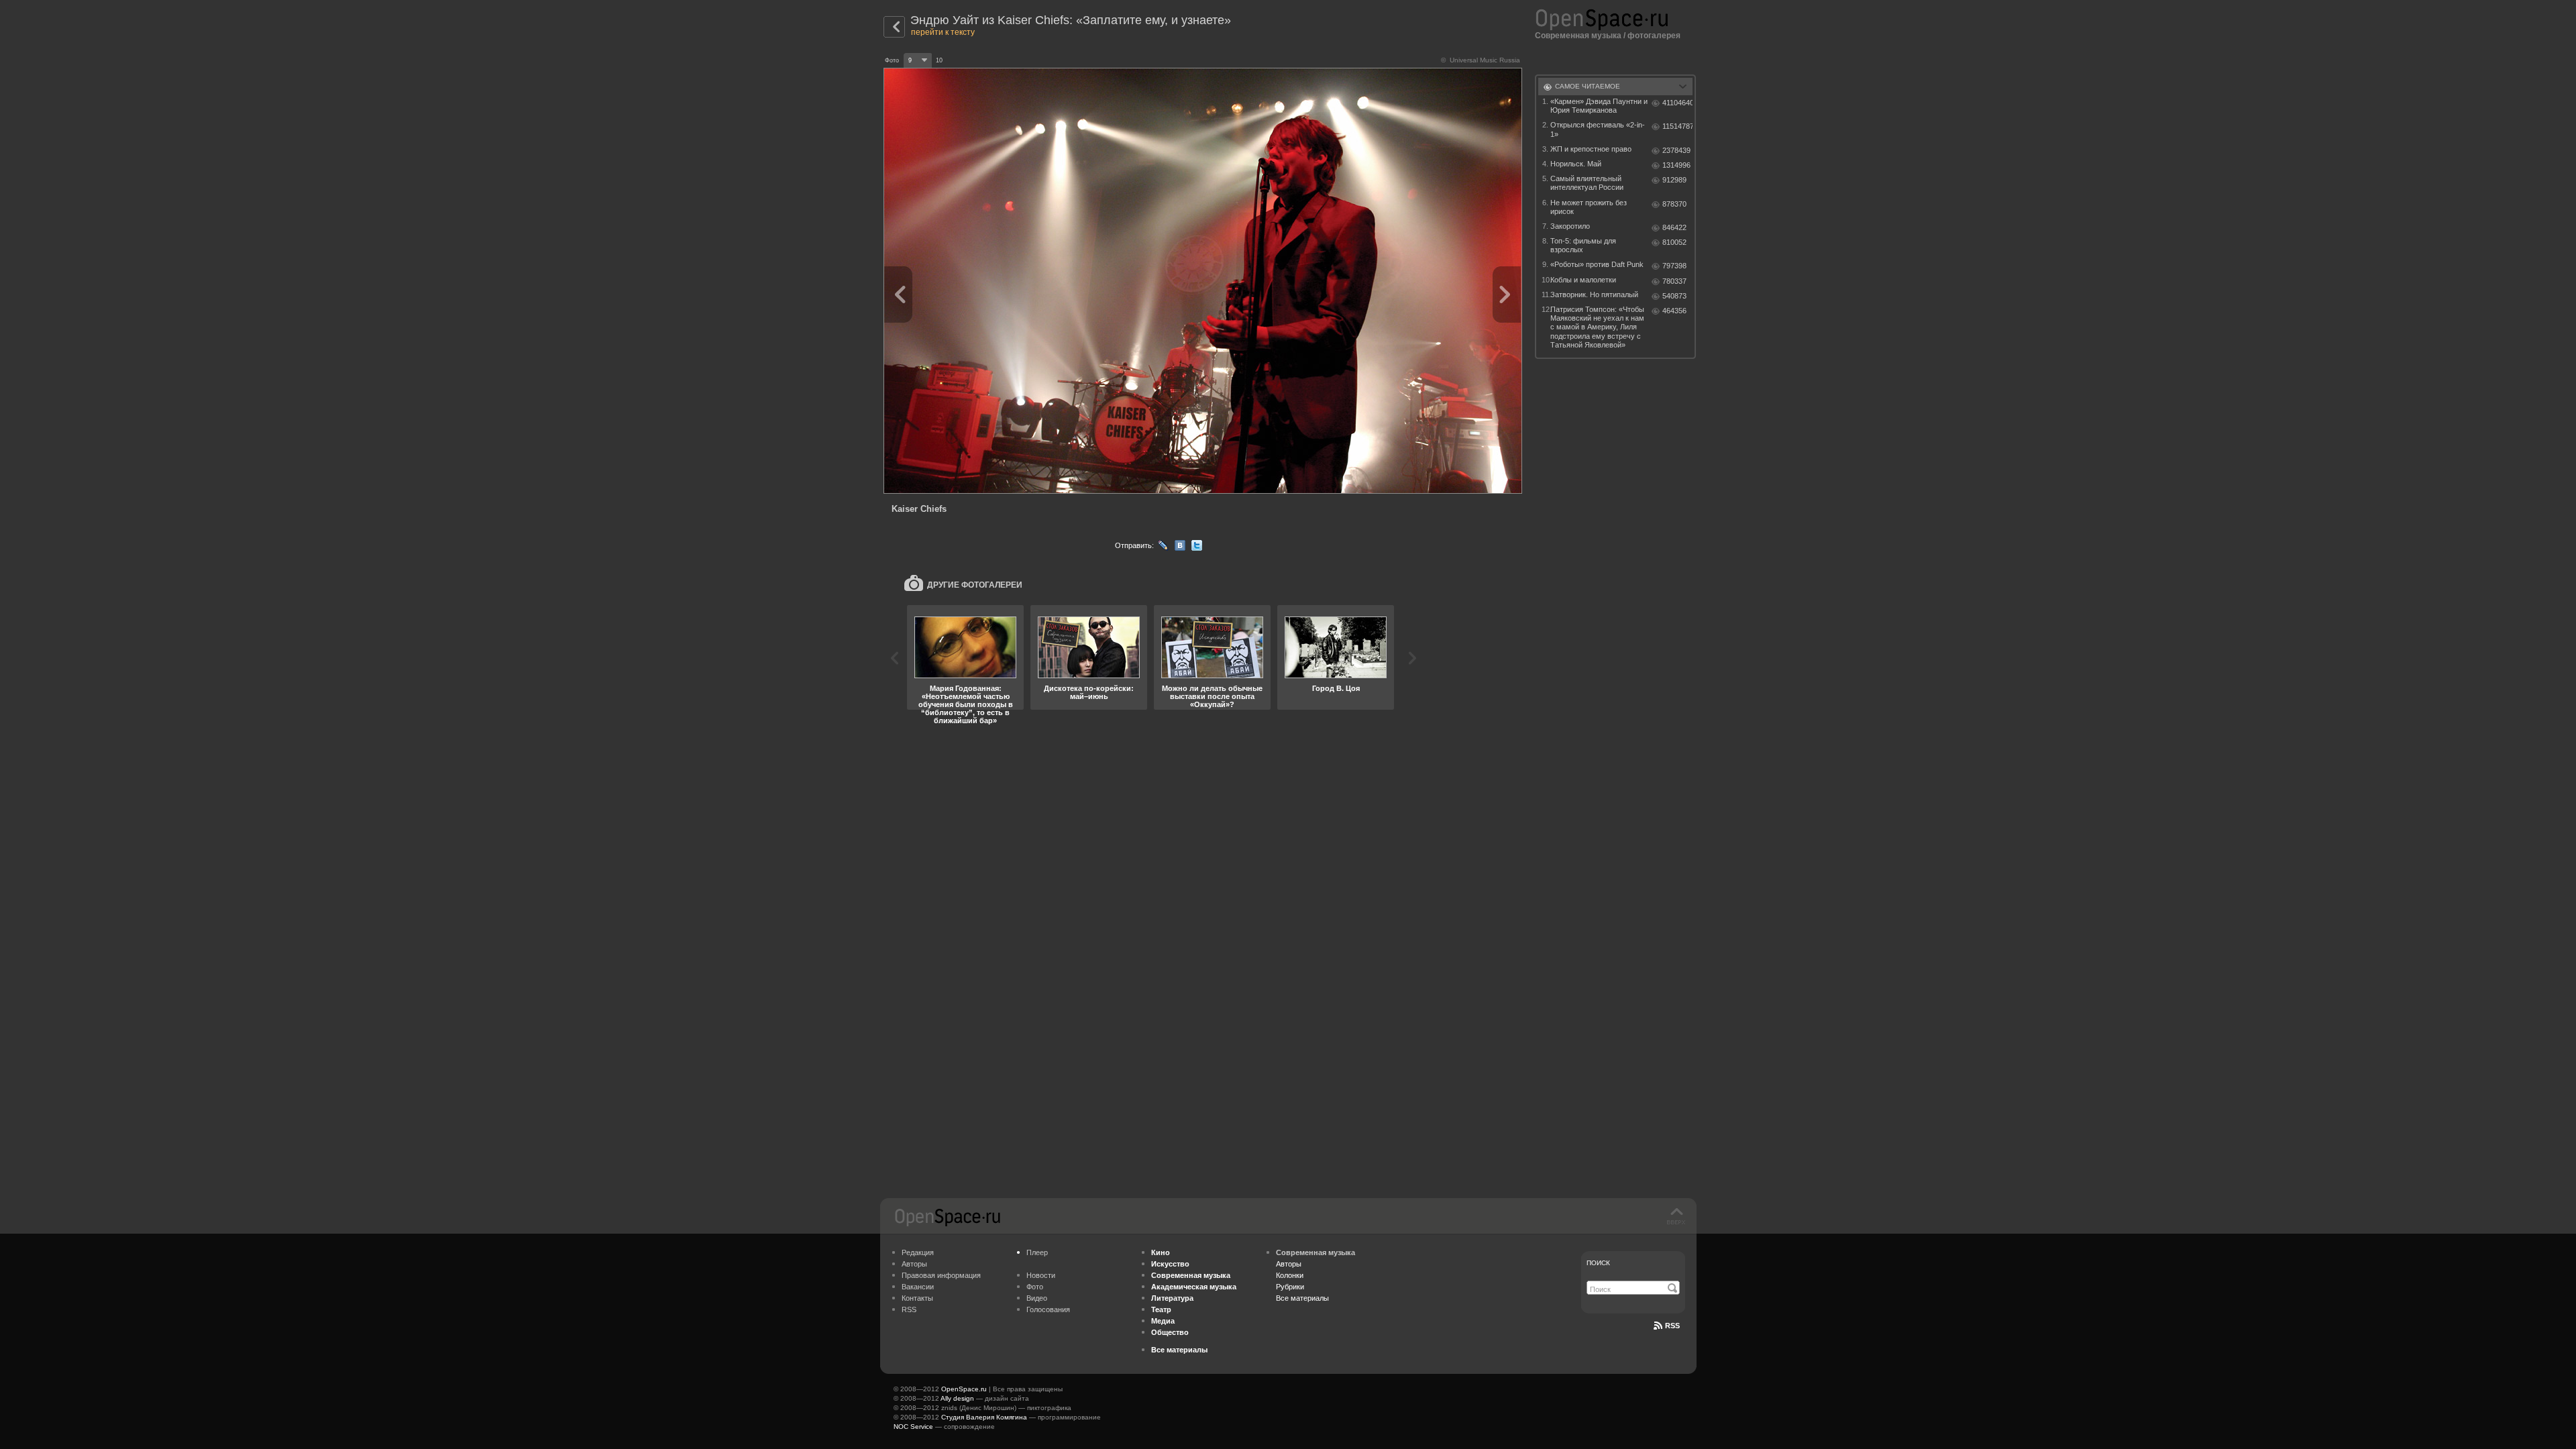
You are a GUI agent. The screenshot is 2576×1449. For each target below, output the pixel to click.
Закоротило (1570, 226)
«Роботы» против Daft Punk (1597, 264)
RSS (909, 1309)
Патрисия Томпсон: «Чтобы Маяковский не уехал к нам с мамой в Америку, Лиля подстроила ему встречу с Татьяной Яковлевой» (1597, 327)
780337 (1674, 281)
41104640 (1677, 103)
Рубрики (1290, 1287)
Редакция (918, 1252)
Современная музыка (1578, 36)
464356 (1674, 311)
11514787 (1677, 126)
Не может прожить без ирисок (1589, 207)
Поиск (1598, 1263)
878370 (1674, 204)
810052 (1674, 242)
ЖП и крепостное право (1591, 149)
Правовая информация (941, 1275)
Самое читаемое (1588, 86)
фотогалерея (1654, 36)
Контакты (917, 1298)
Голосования (1048, 1309)
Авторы (914, 1264)
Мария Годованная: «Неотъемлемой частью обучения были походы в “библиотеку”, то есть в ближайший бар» (966, 704)
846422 (1674, 227)
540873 (1674, 296)
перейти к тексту (943, 32)
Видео (1037, 1298)
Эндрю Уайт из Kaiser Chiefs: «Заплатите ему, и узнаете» (1071, 20)
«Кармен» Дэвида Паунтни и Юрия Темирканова (1599, 106)
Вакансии (918, 1287)
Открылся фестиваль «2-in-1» (1598, 129)
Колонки (1290, 1275)
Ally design (957, 1398)
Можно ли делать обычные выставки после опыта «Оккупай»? (1212, 696)
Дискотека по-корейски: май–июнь (1089, 692)
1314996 (1676, 165)
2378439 (1676, 150)
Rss (1672, 1326)
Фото (1035, 1287)
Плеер (1037, 1252)
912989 (1674, 180)
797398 (1674, 266)
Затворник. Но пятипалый (1594, 294)
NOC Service (913, 1427)
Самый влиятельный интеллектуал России (1587, 183)
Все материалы (1302, 1298)
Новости (1041, 1275)
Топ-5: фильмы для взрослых (1583, 245)
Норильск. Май (1576, 164)
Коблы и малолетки (1583, 280)
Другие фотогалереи (975, 585)
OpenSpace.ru (964, 1389)
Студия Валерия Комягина (984, 1417)
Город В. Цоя (1336, 688)
